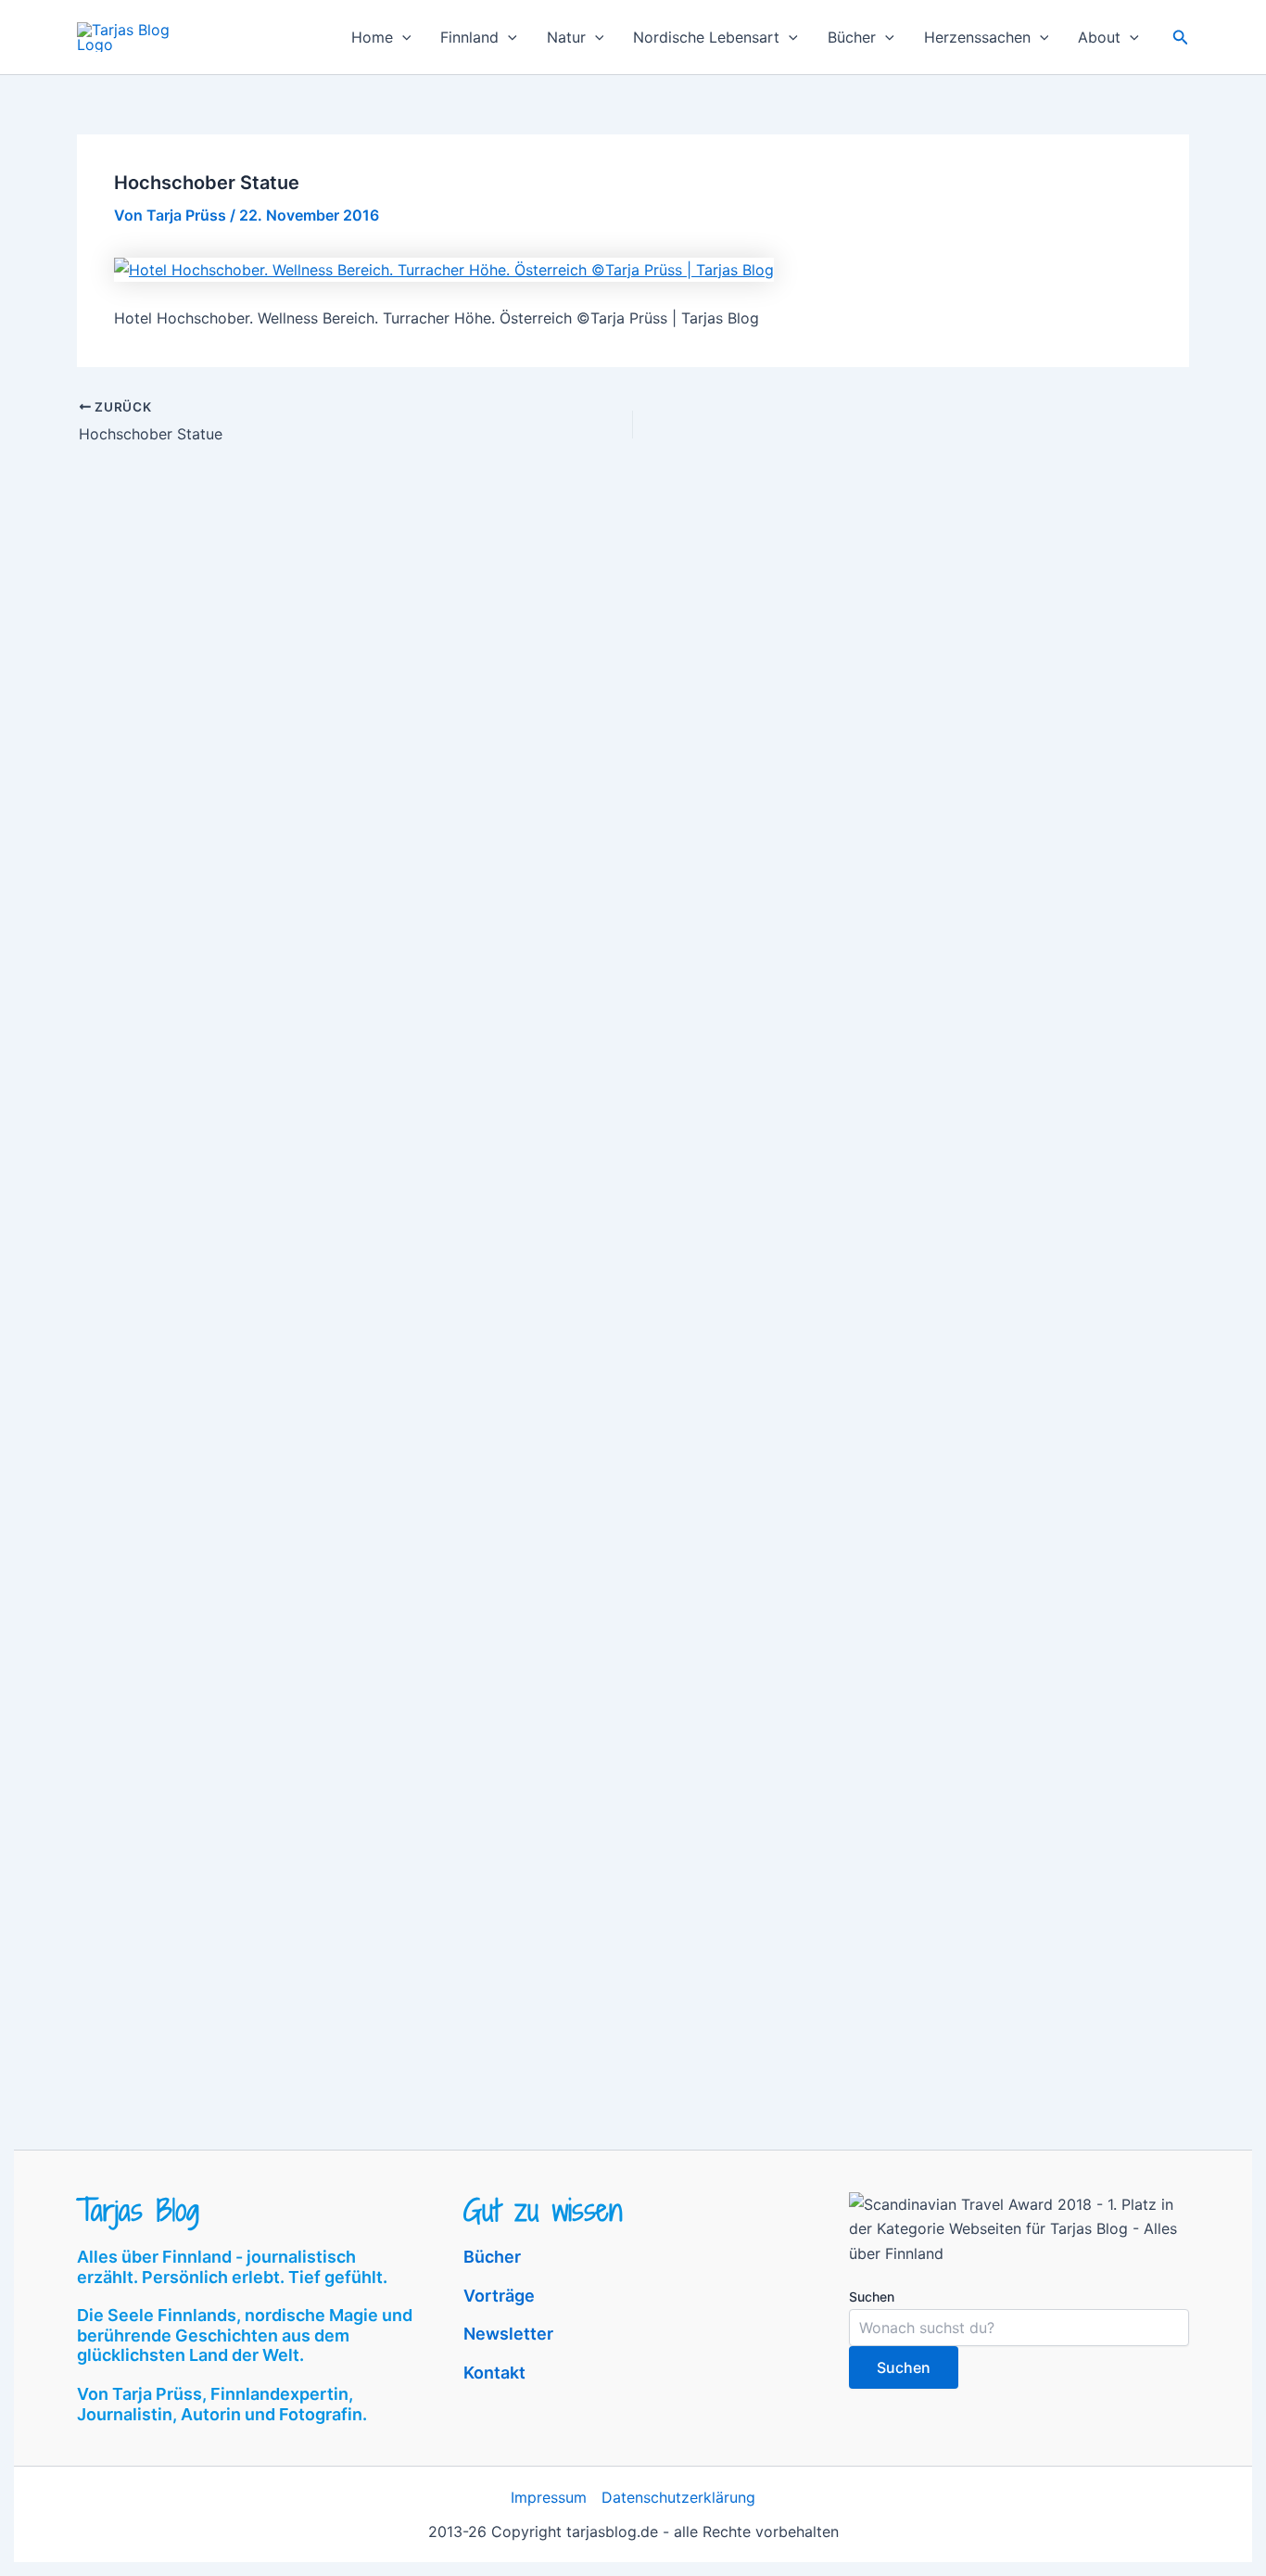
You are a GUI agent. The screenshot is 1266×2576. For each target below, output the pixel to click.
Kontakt (494, 2373)
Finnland (469, 37)
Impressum (549, 2497)
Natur (566, 37)
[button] (402, 37)
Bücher (852, 37)
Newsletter (508, 2334)
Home (372, 37)
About (1099, 37)
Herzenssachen (977, 37)
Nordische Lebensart (706, 37)
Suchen (872, 2297)
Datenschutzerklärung (678, 2497)
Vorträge (499, 2296)
